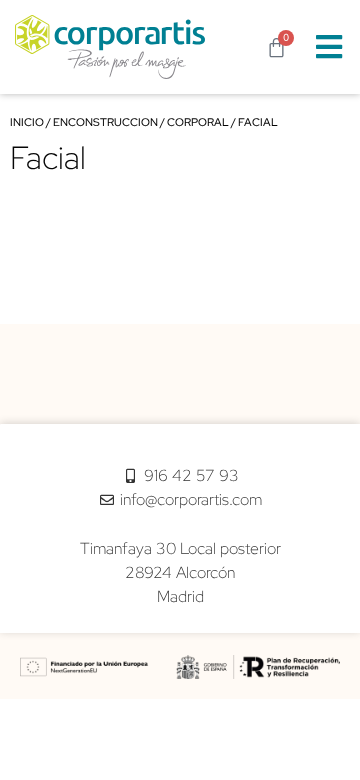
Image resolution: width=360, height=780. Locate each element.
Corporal (198, 122)
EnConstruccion (105, 122)
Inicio (27, 122)
